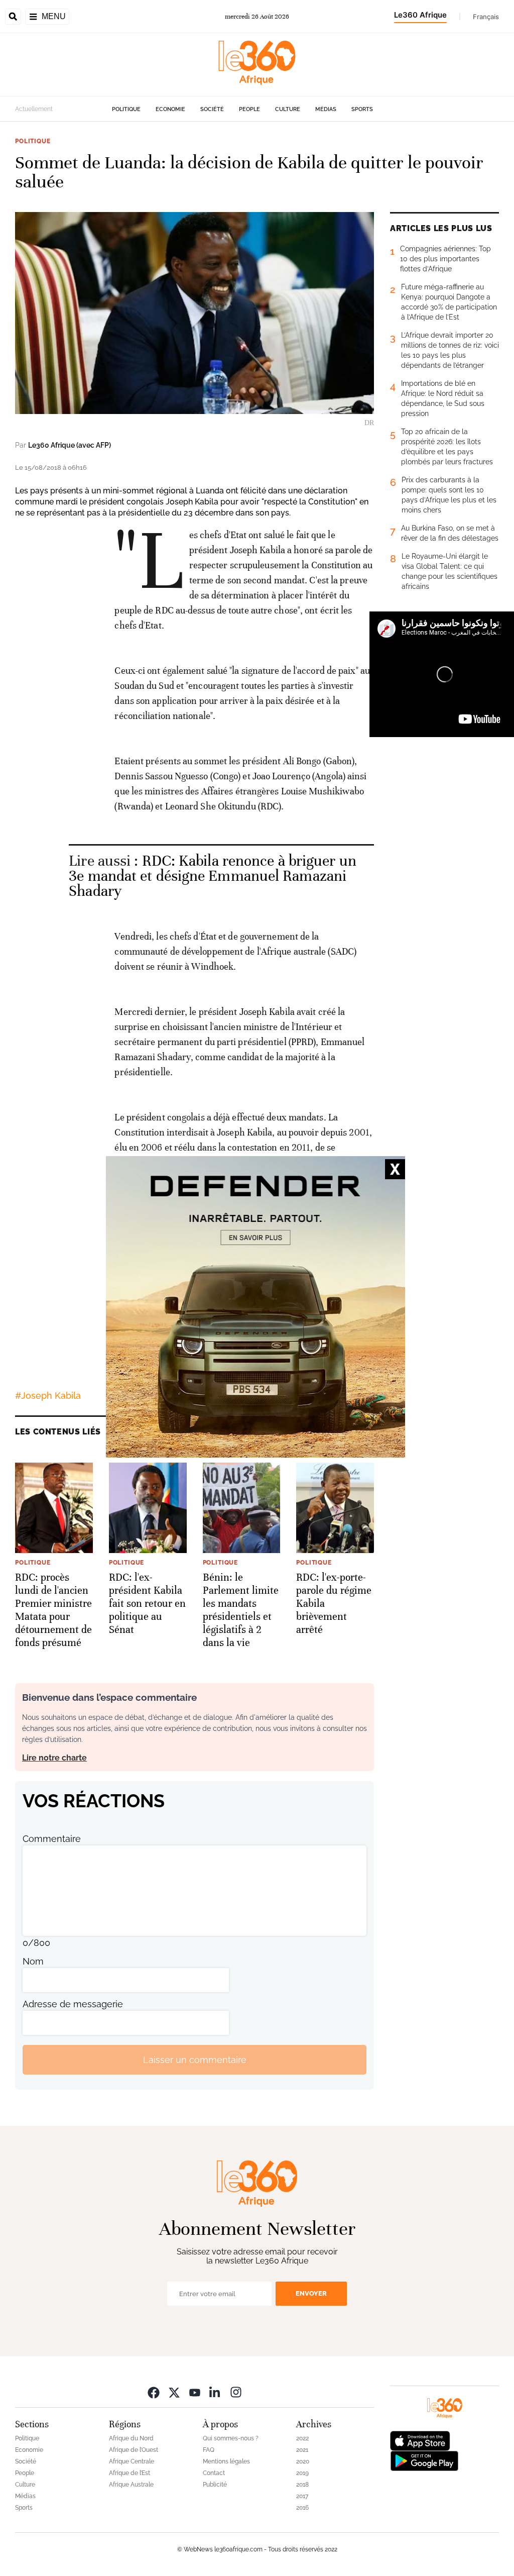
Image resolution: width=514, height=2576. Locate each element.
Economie (170, 109)
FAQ (209, 2450)
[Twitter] (174, 2392)
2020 (303, 2461)
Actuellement (34, 109)
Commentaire (52, 1839)
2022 (302, 2438)
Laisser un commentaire (195, 2060)
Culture (288, 109)
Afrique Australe (131, 2485)
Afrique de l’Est (130, 2473)
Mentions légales (226, 2461)
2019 (302, 2473)
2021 (302, 2450)
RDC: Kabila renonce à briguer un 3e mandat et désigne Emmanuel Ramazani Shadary (213, 876)
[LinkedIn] (215, 2392)
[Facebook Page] (154, 2392)
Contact (214, 2473)
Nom (33, 1961)
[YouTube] (195, 2392)
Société (212, 109)
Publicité (215, 2485)
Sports (362, 109)
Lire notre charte (54, 1758)
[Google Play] (424, 2460)
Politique (126, 109)
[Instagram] (236, 2392)
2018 (302, 2485)
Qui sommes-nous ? (231, 2438)
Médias (326, 109)
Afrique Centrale (132, 2461)
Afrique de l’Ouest (134, 2450)
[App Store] (420, 2440)
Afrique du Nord (131, 2438)
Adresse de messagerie (73, 2004)
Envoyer (311, 2293)
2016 (302, 2508)
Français (486, 17)
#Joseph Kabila (48, 1396)
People (249, 109)
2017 (302, 2496)
